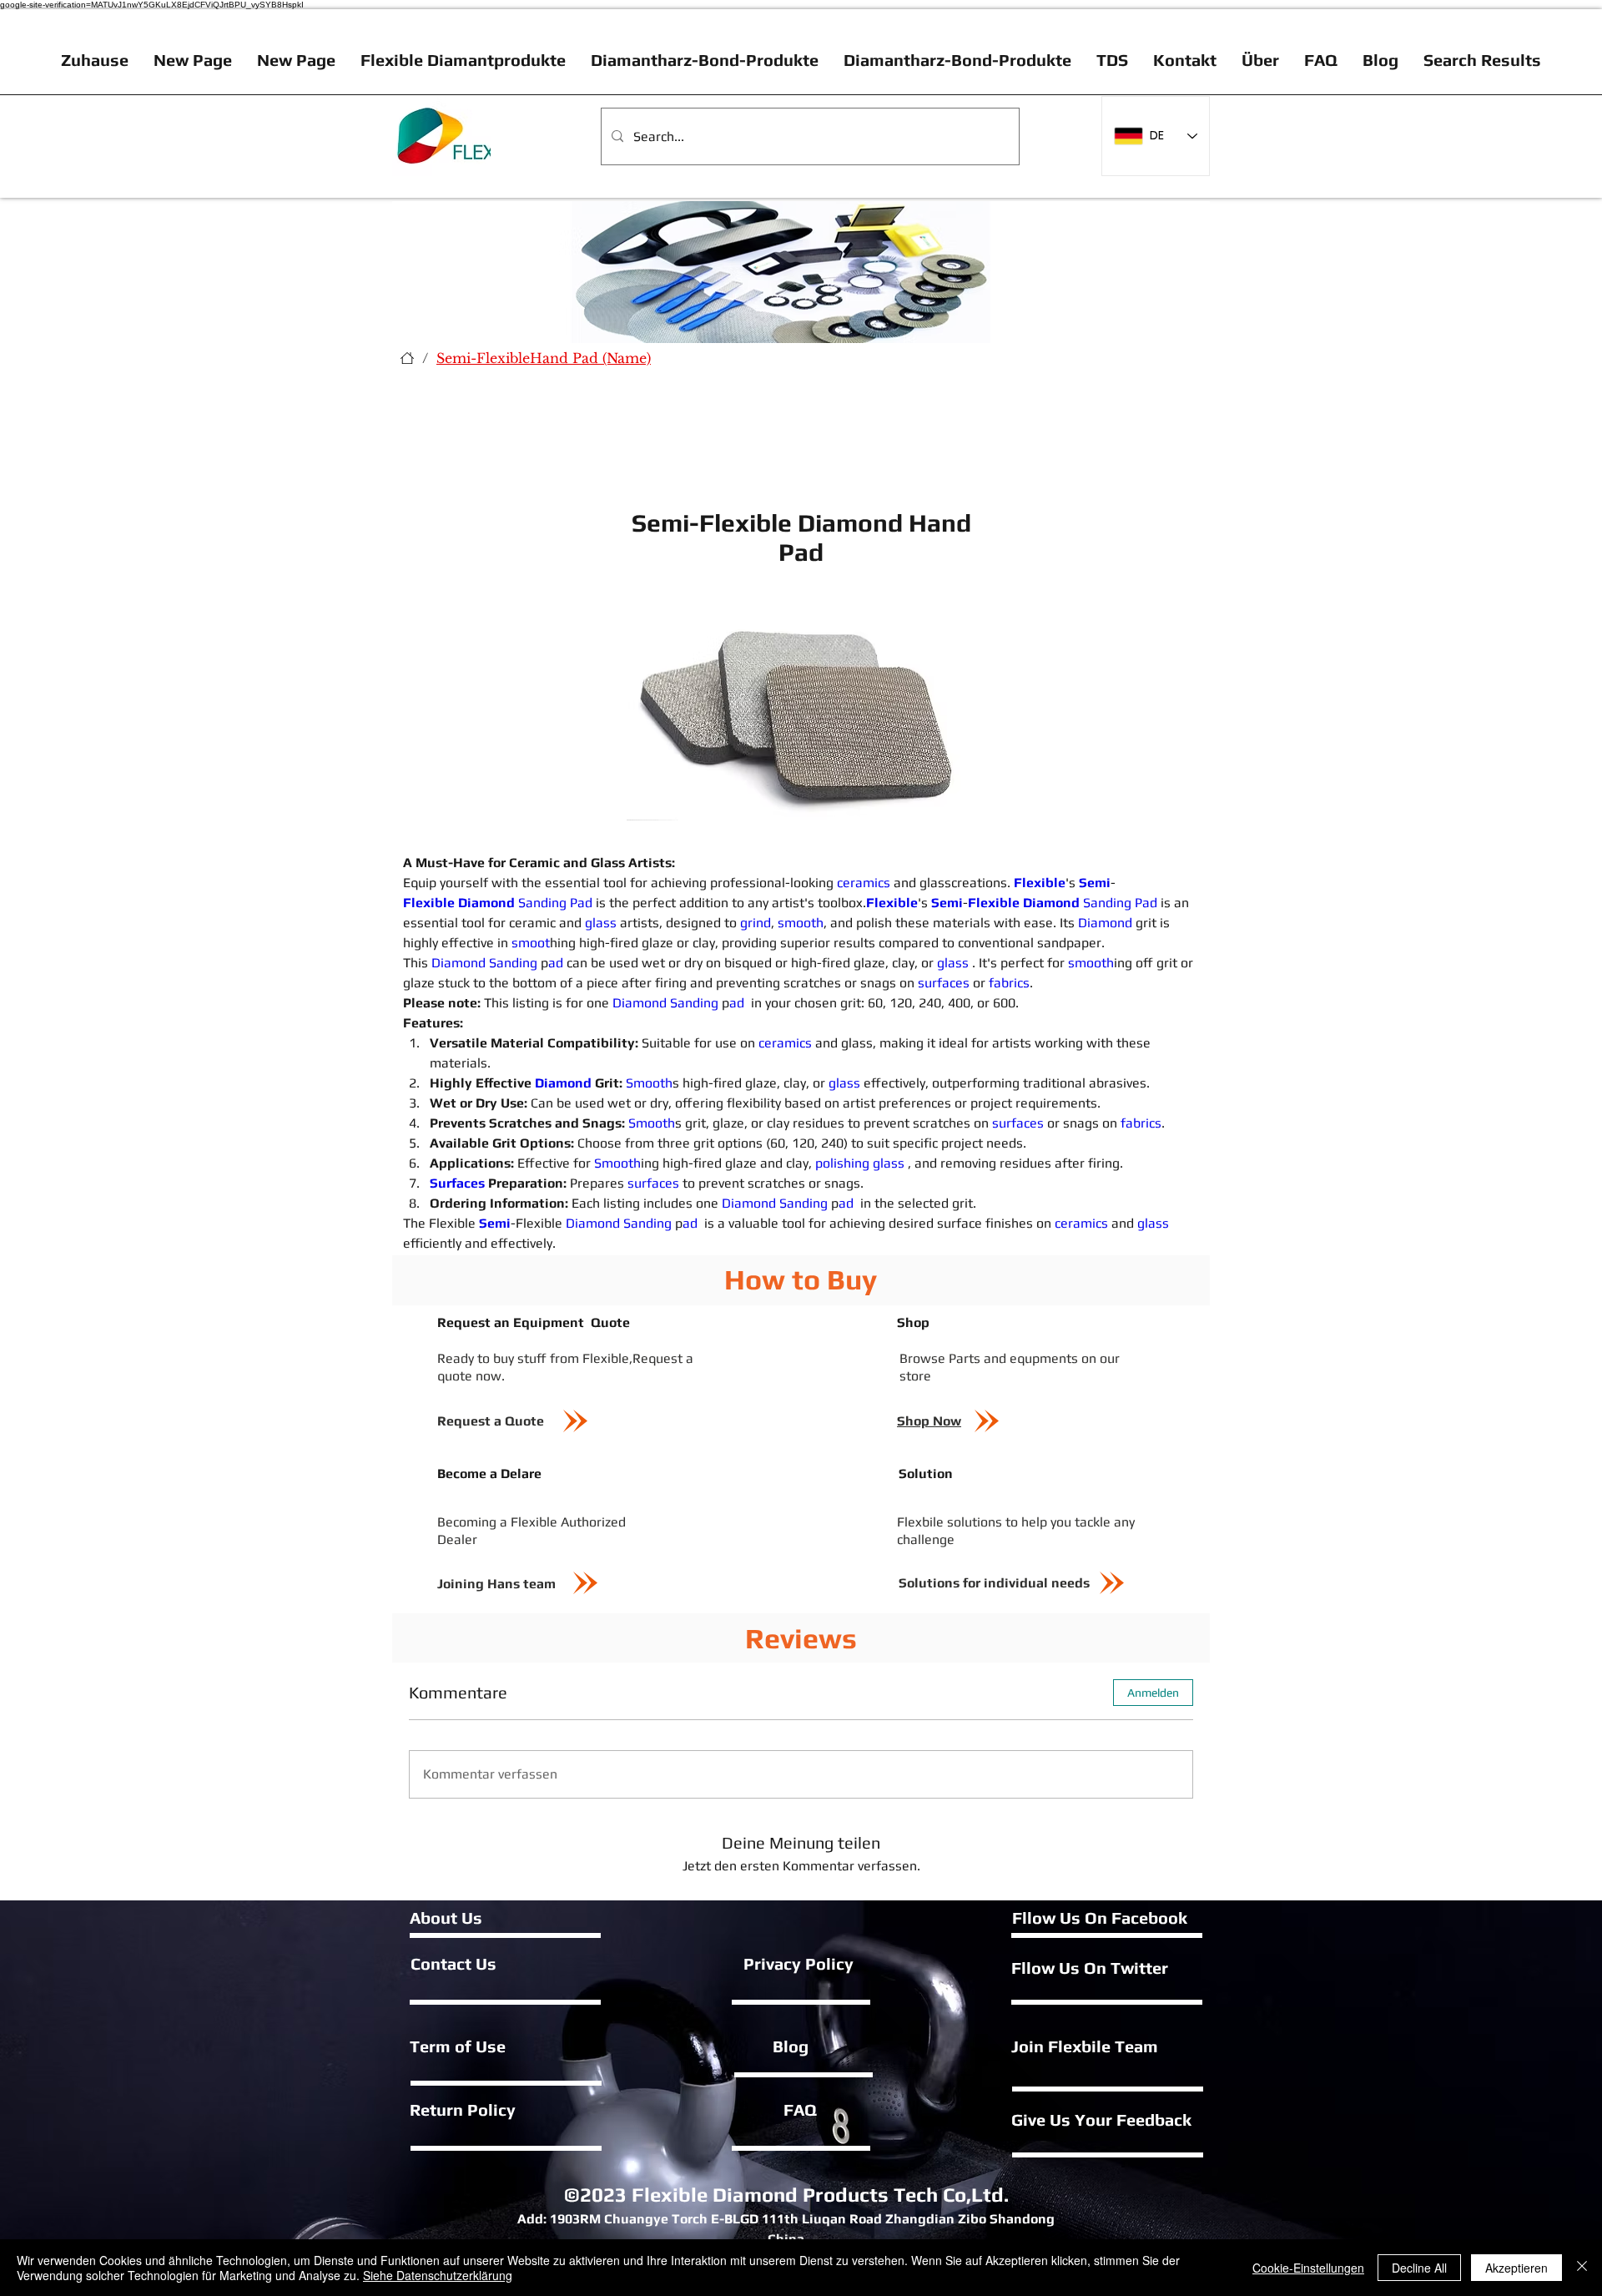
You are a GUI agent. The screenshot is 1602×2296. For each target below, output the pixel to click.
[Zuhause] (407, 358)
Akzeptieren (1516, 2268)
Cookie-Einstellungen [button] (1308, 2268)
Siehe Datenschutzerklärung (438, 2275)
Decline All (1419, 2268)
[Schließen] (1582, 2268)
